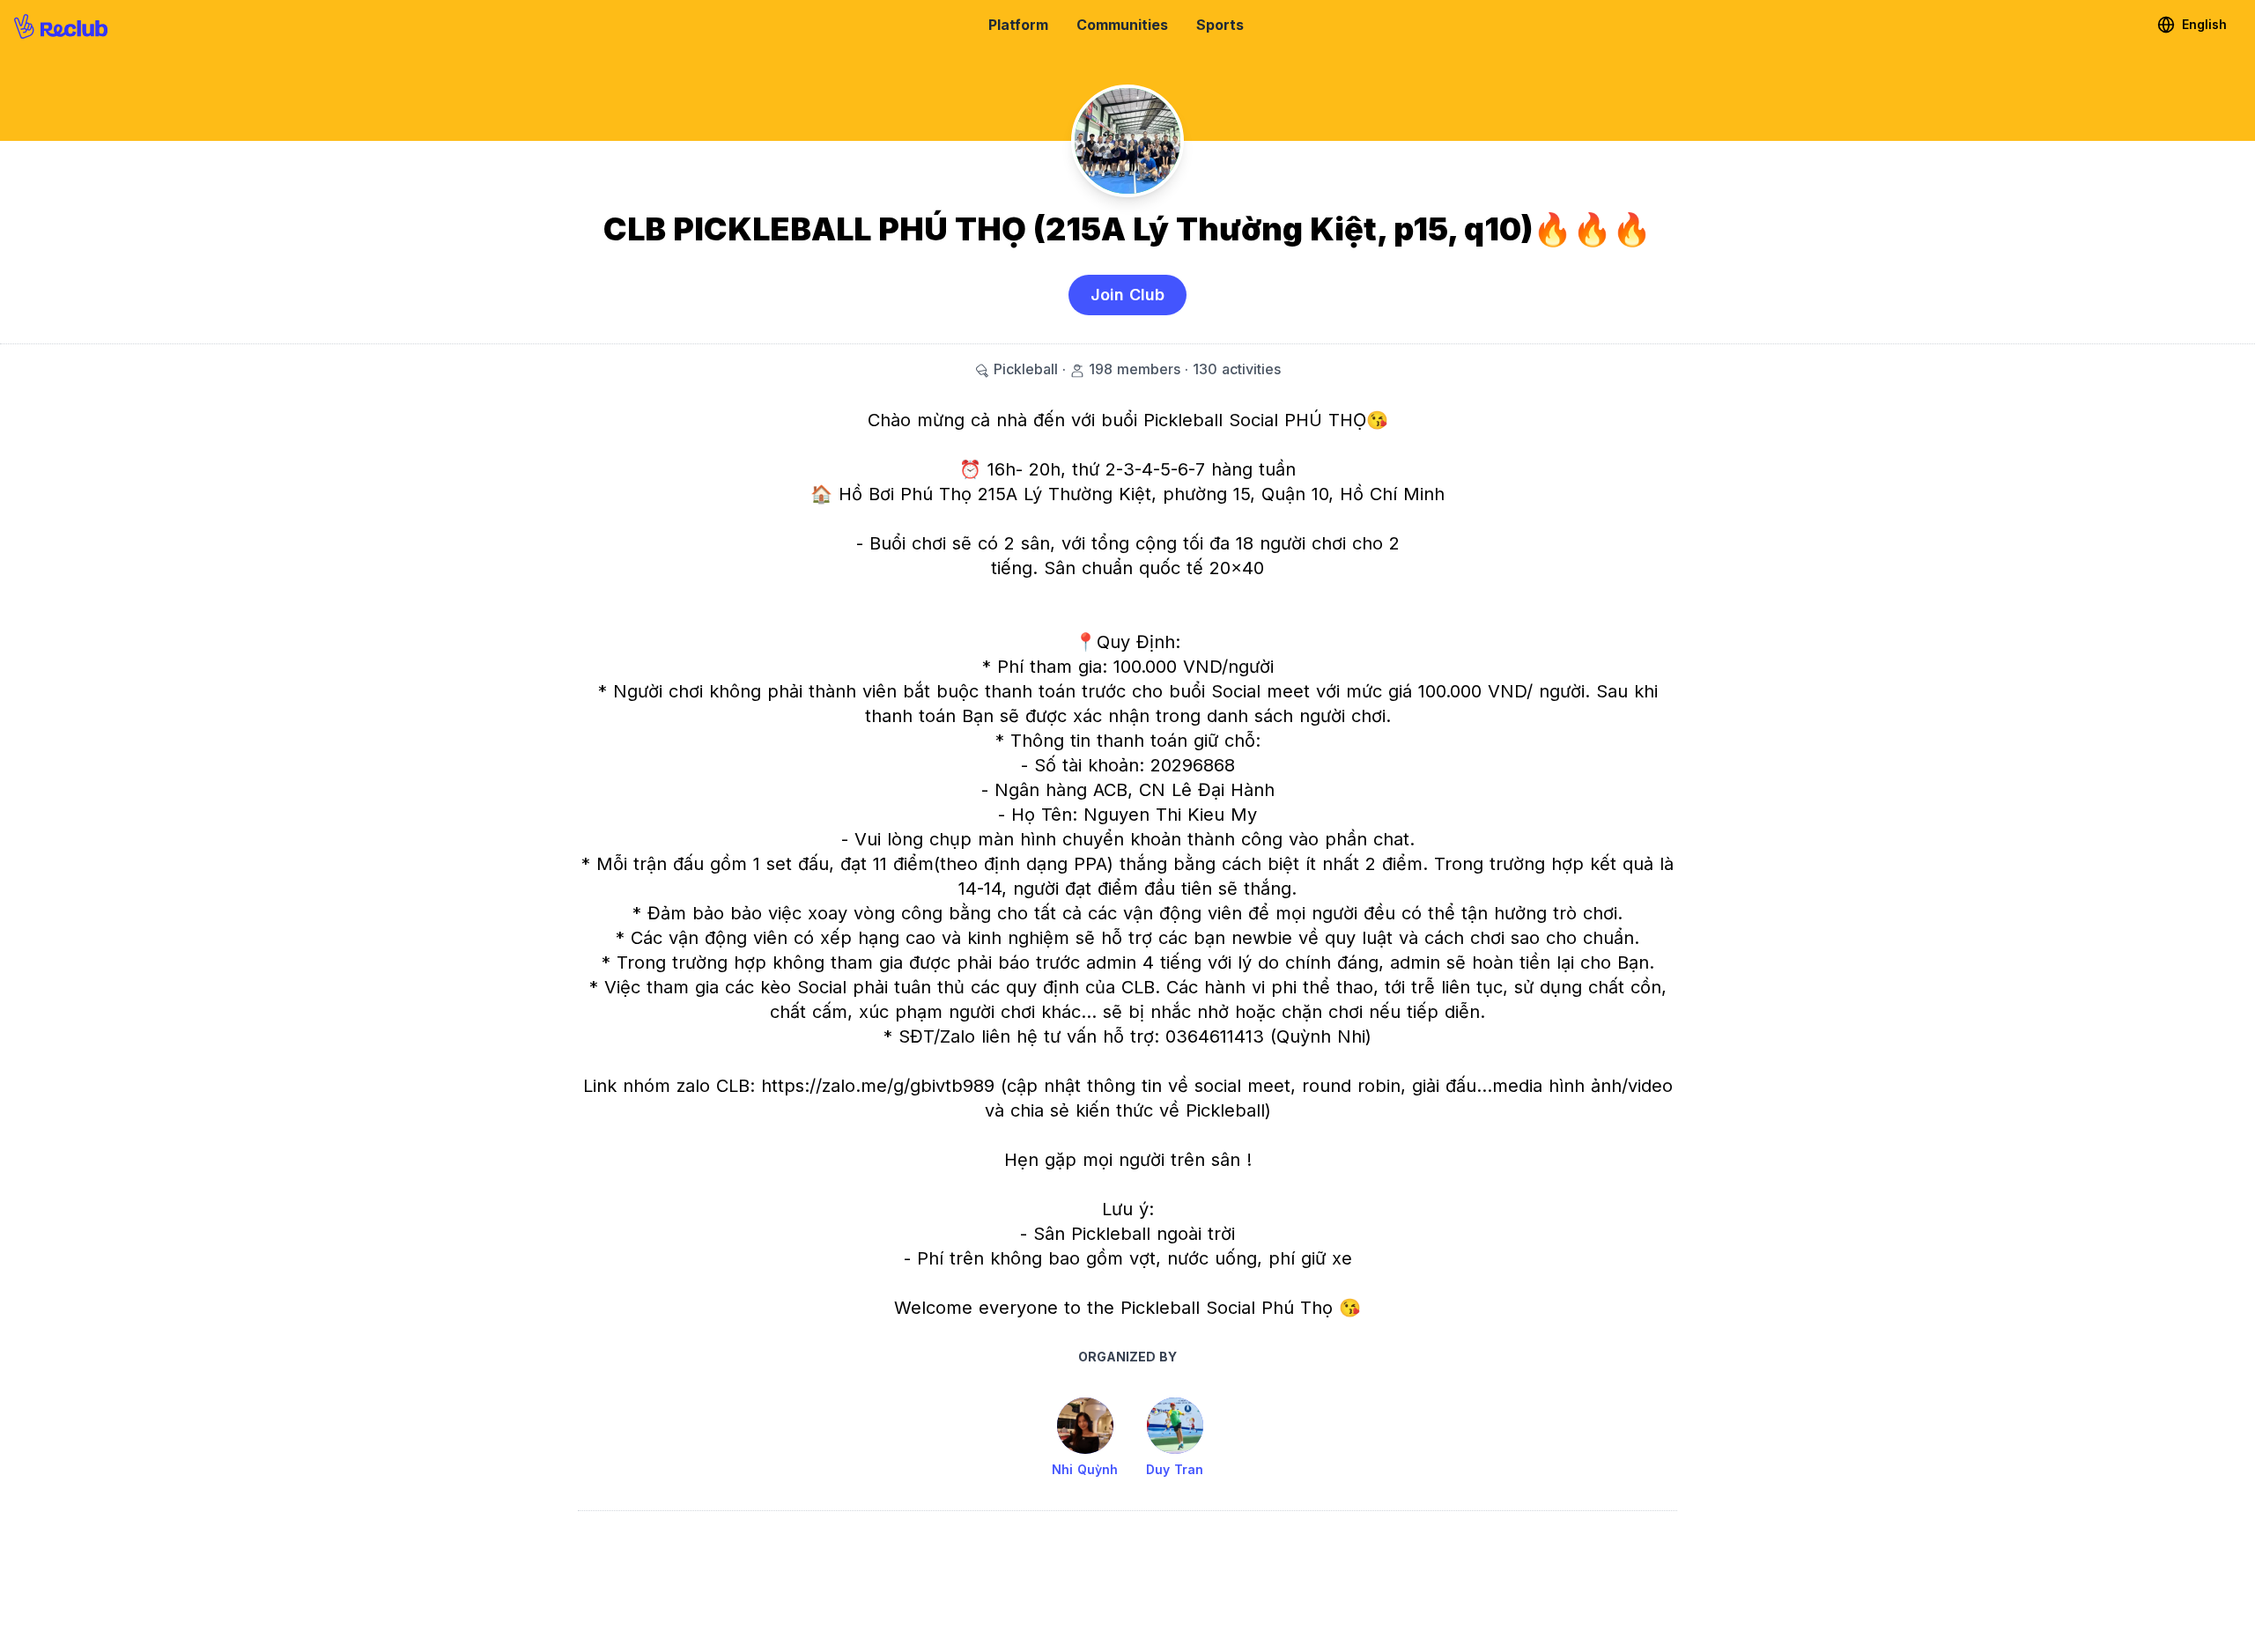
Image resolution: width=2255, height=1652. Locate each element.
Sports (1220, 25)
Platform (1018, 25)
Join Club (1127, 295)
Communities (1122, 25)
